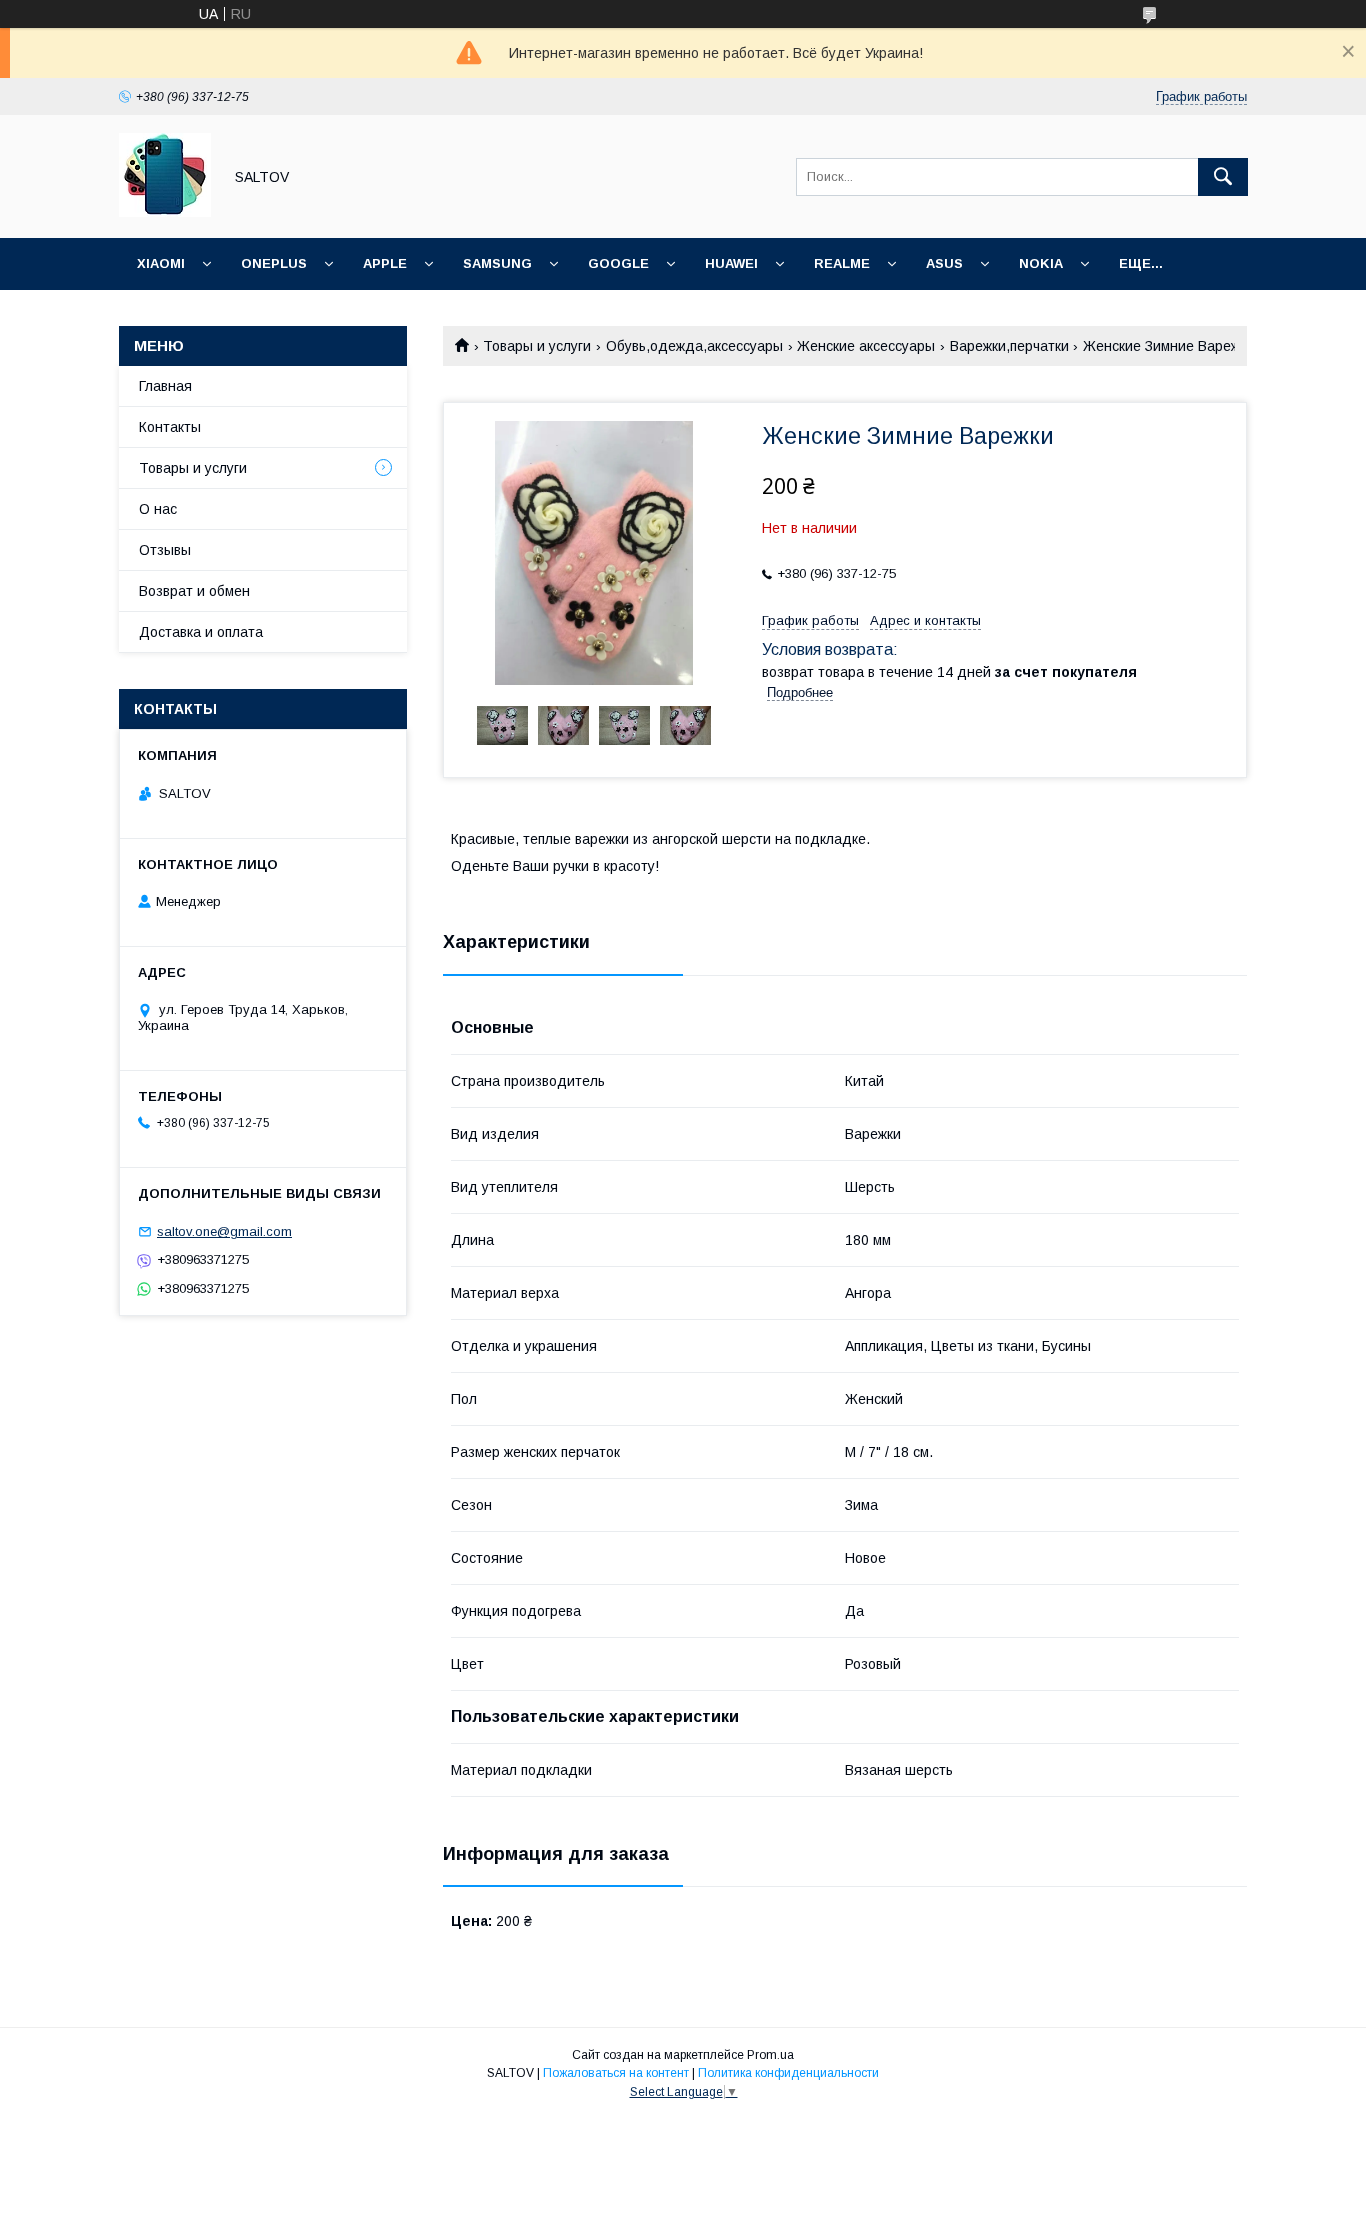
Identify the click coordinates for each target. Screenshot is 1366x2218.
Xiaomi (161, 263)
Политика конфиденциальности (788, 2073)
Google (618, 263)
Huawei (731, 263)
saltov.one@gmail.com (224, 1231)
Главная (165, 386)
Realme (842, 263)
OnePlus (274, 263)
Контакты (170, 427)
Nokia (1041, 263)
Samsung (497, 263)
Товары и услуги (537, 346)
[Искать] (1223, 177)
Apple (385, 263)
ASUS (944, 263)
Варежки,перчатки (1009, 346)
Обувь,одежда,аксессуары (694, 346)
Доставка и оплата (201, 632)
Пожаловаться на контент (616, 2073)
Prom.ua (770, 2055)
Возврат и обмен (194, 591)
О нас (158, 509)
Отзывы (165, 550)
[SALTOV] (165, 212)
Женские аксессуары (866, 346)
